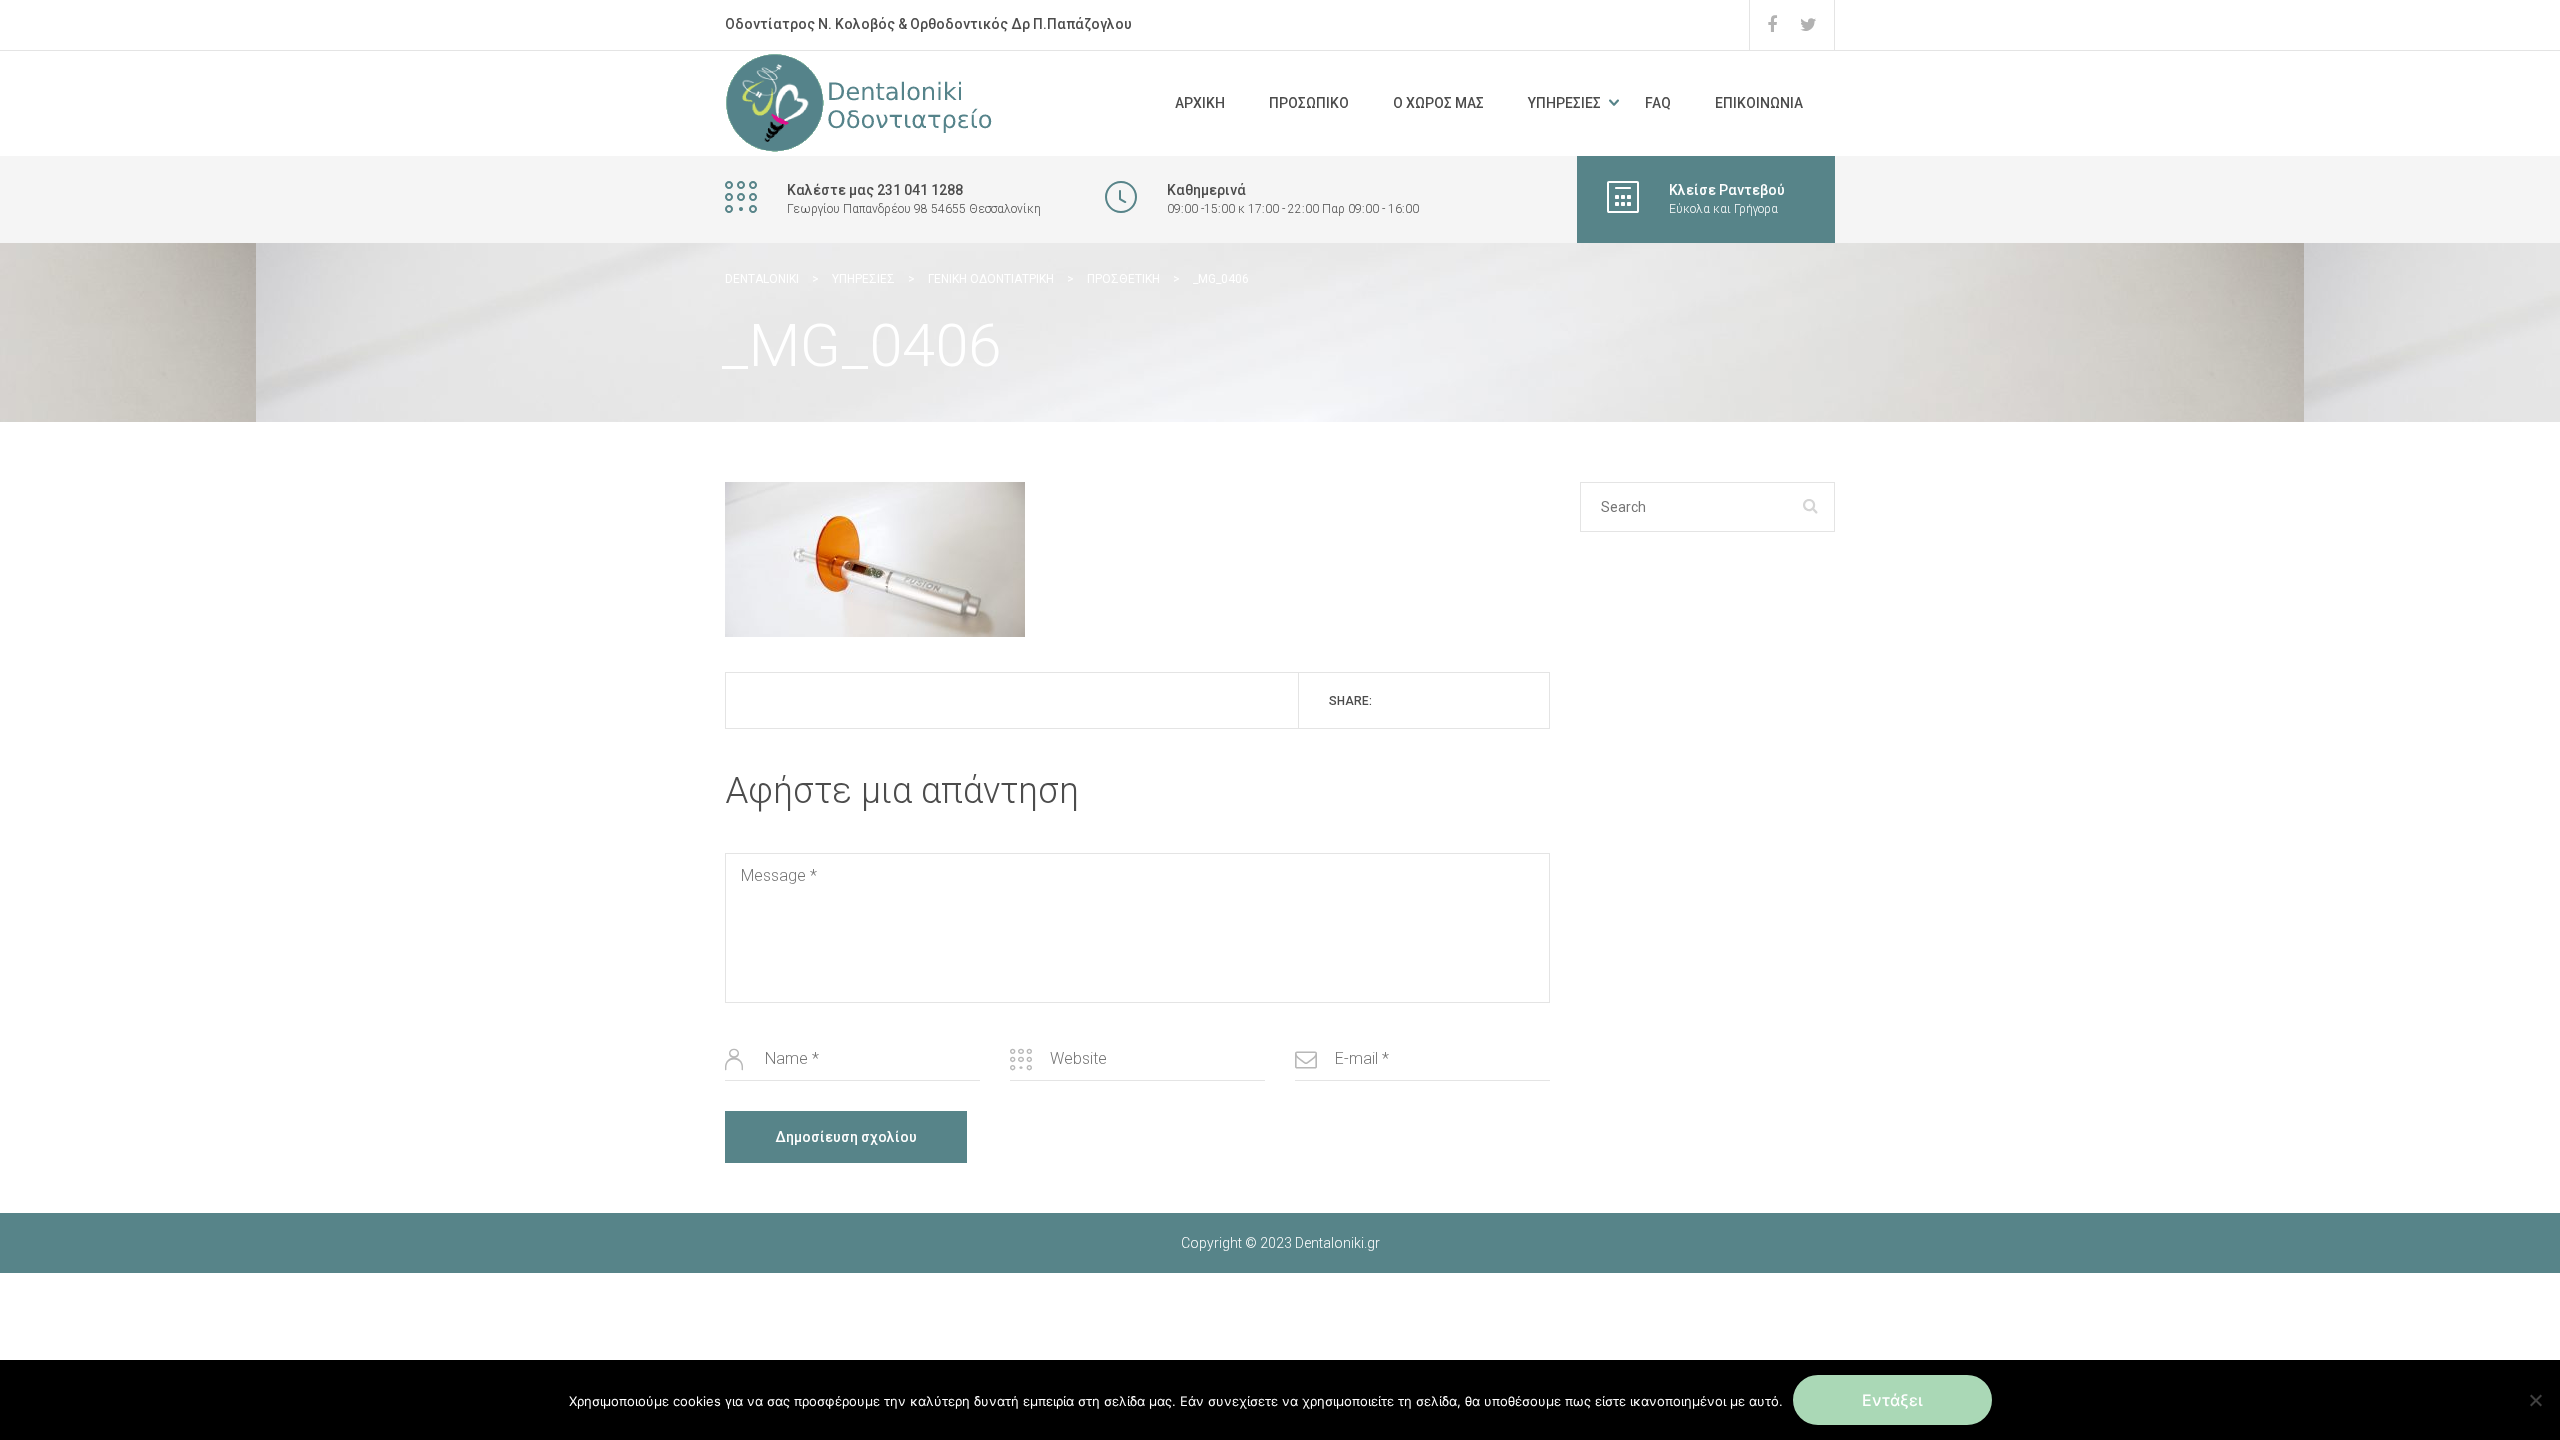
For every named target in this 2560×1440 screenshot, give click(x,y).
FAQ (1658, 103)
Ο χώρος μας (1438, 103)
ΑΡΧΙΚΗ (1200, 103)
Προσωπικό (1309, 103)
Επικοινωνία (1759, 103)
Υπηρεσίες (1564, 103)
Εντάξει (1892, 1400)
